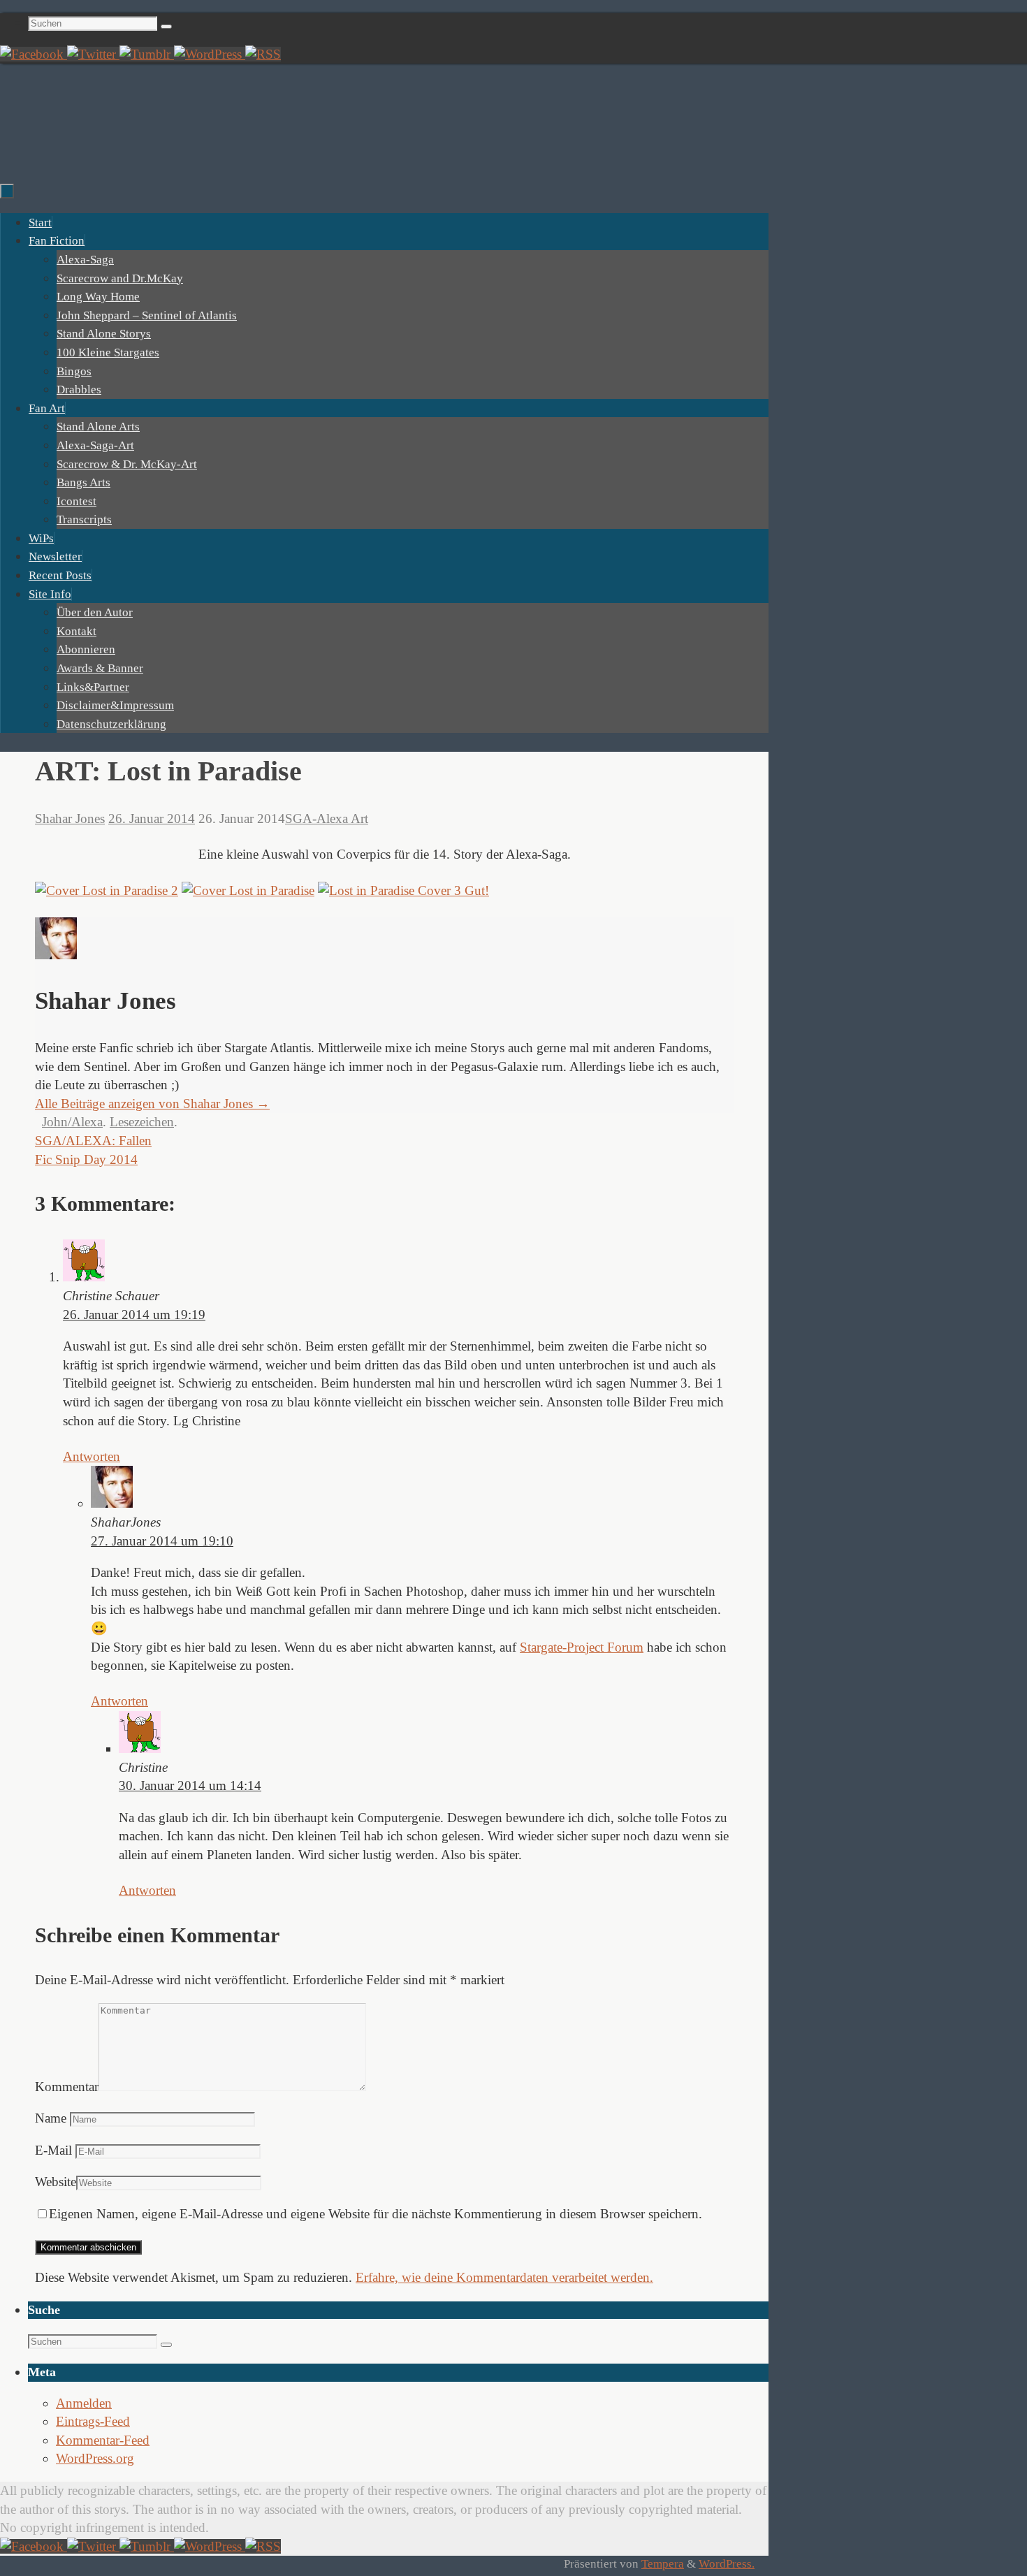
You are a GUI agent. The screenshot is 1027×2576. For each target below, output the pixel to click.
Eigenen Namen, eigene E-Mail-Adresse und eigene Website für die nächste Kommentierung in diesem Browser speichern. (376, 2214)
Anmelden (84, 2403)
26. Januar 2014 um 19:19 (134, 1315)
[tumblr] (147, 54)
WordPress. (727, 2564)
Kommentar (67, 2087)
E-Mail (53, 2150)
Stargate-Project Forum (582, 1647)
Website (56, 2182)
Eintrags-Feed (93, 2421)
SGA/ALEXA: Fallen (93, 1141)
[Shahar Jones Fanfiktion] (263, 54)
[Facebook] (34, 54)
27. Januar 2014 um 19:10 (162, 1541)
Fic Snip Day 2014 (86, 1159)
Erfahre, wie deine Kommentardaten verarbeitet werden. (504, 2277)
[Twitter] (93, 54)
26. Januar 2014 (152, 818)
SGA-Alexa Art (327, 818)
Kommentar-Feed (103, 2440)
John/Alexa (72, 1122)
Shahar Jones (70, 818)
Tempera (663, 2564)
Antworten (92, 1456)
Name (51, 2118)
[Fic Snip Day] (210, 54)
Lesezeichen (142, 1122)
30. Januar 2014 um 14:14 (190, 1785)
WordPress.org (95, 2458)
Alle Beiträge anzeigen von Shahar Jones (152, 1104)
